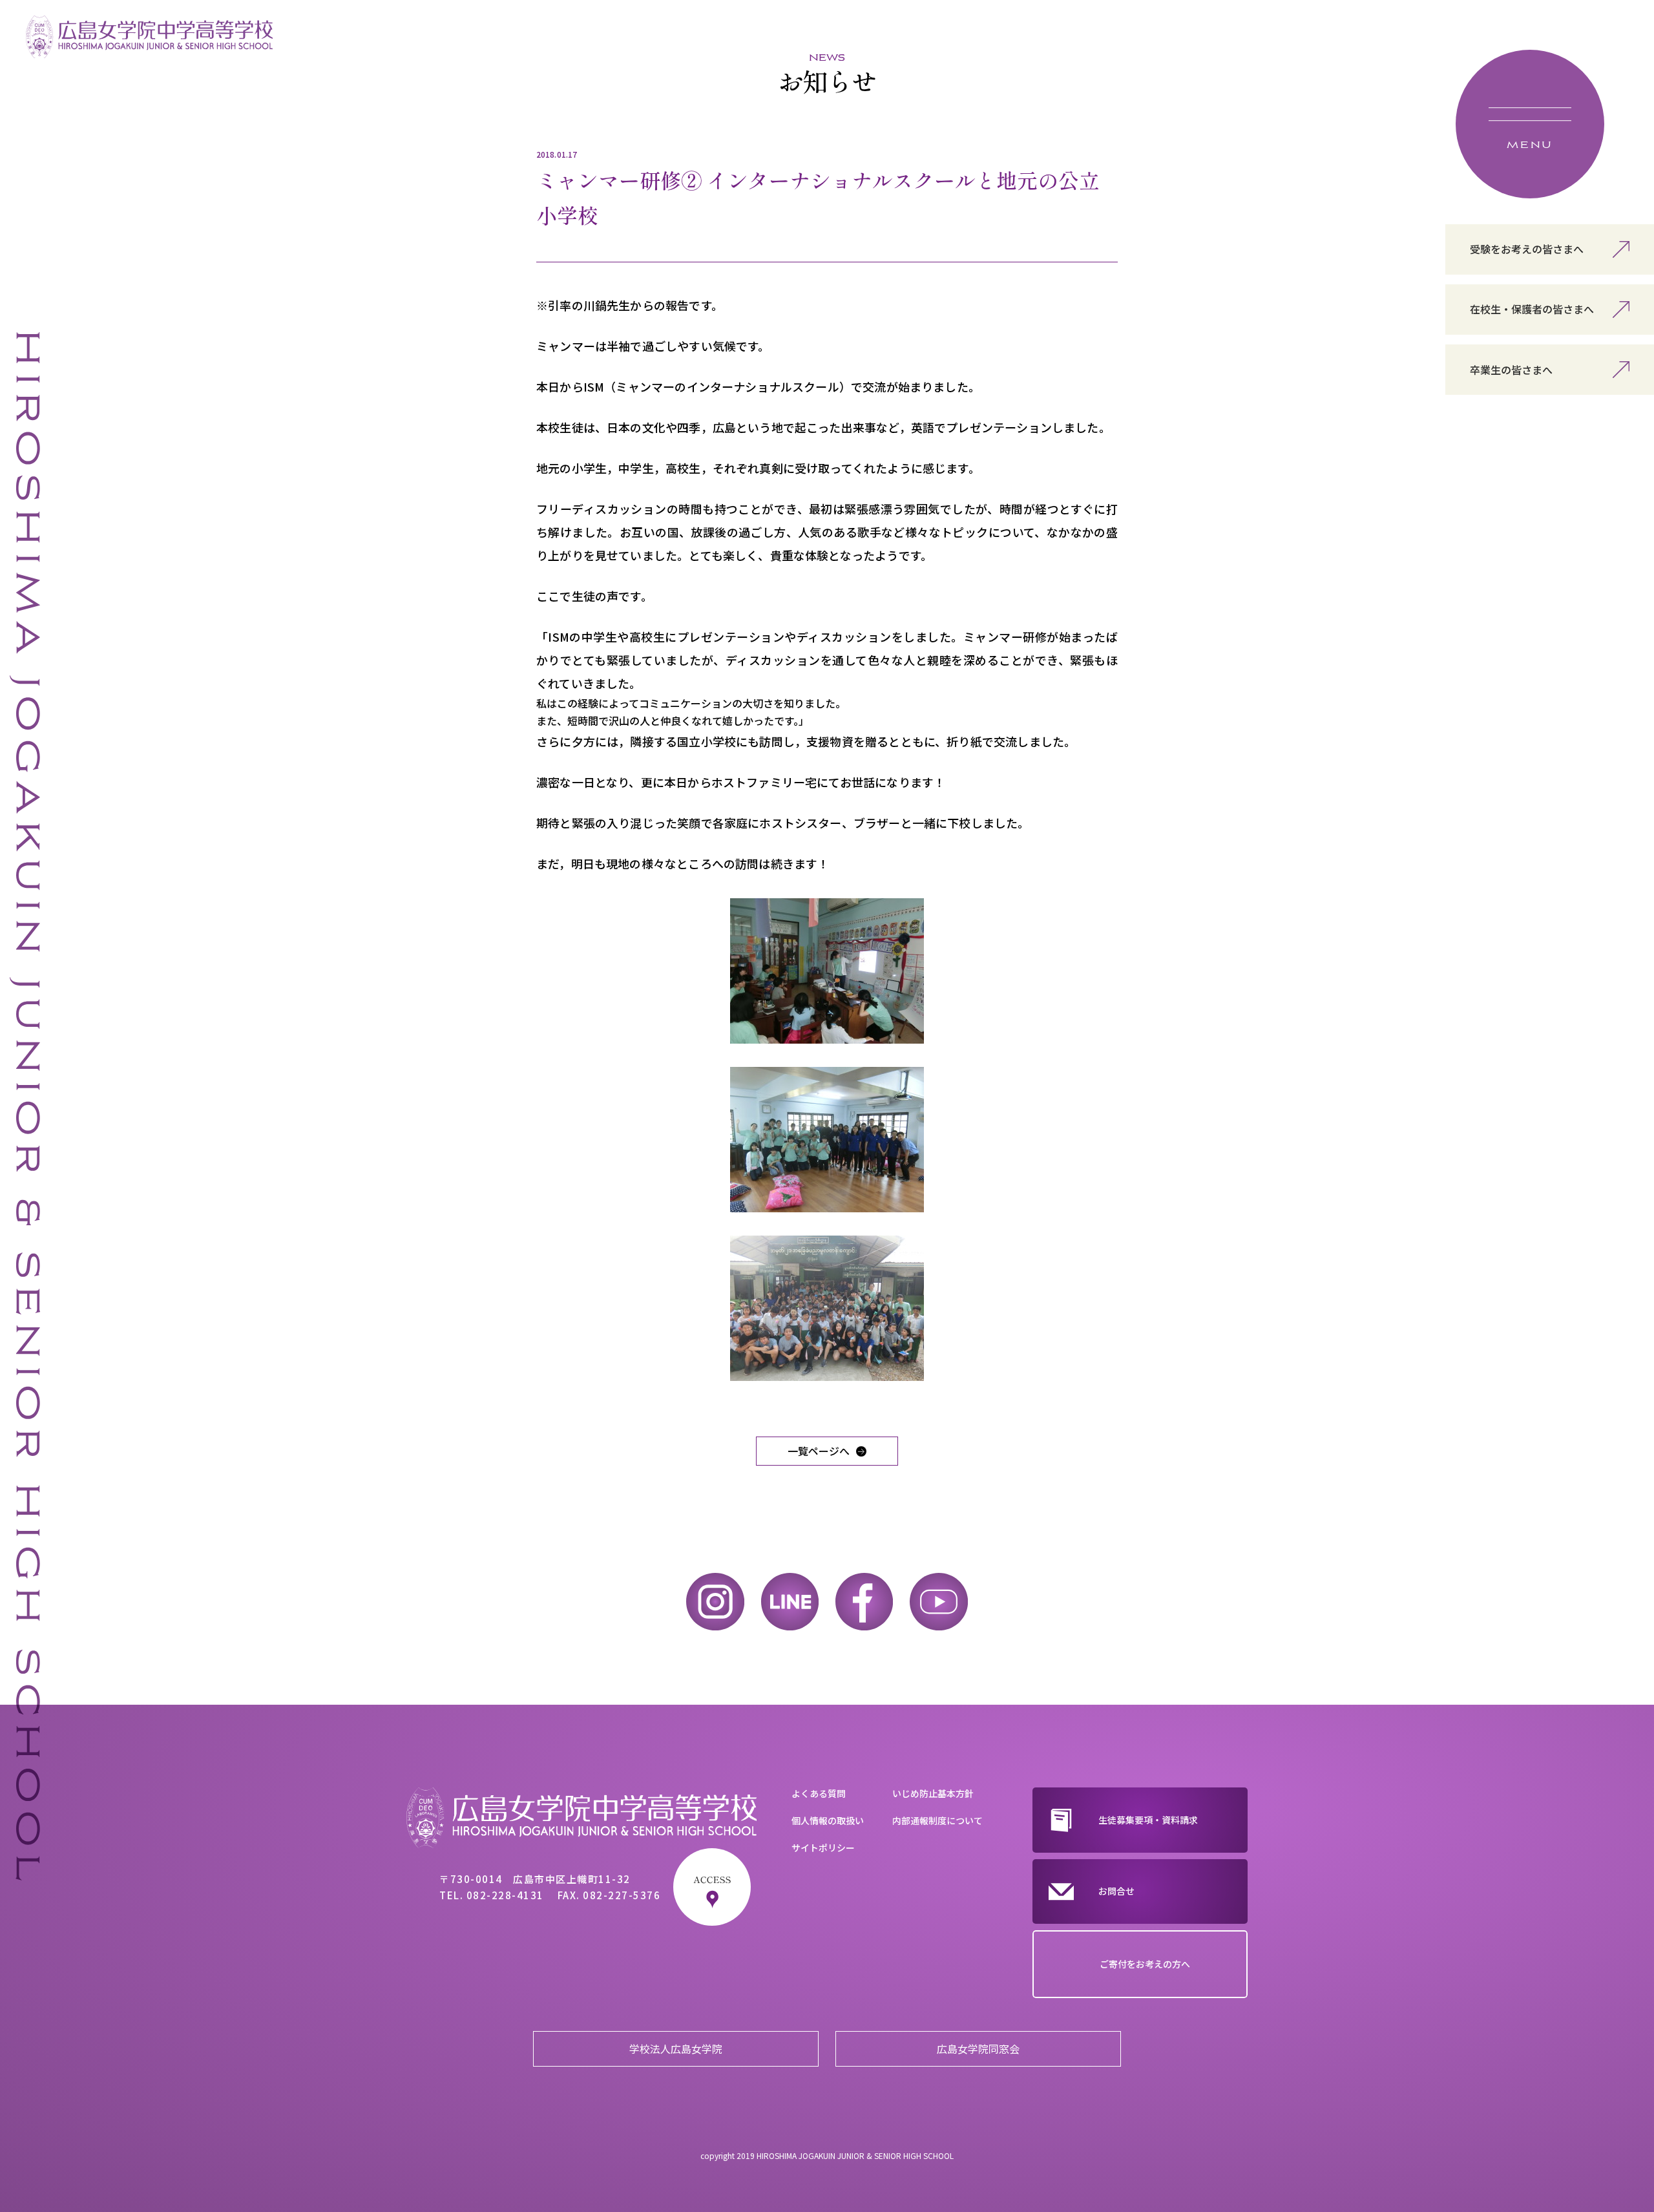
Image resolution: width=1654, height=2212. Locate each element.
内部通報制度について (937, 1820)
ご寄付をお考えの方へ (1145, 1964)
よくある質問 (819, 1793)
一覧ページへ (819, 1451)
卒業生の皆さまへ (1511, 370)
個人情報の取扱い (828, 1820)
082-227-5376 (622, 1895)
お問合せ (1116, 1891)
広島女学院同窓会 (978, 2049)
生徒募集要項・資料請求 (1148, 1820)
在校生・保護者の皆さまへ (1532, 309)
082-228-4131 (505, 1895)
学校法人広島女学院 (676, 2049)
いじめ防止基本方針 (933, 1793)
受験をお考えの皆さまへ (1527, 249)
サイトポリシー (823, 1848)
